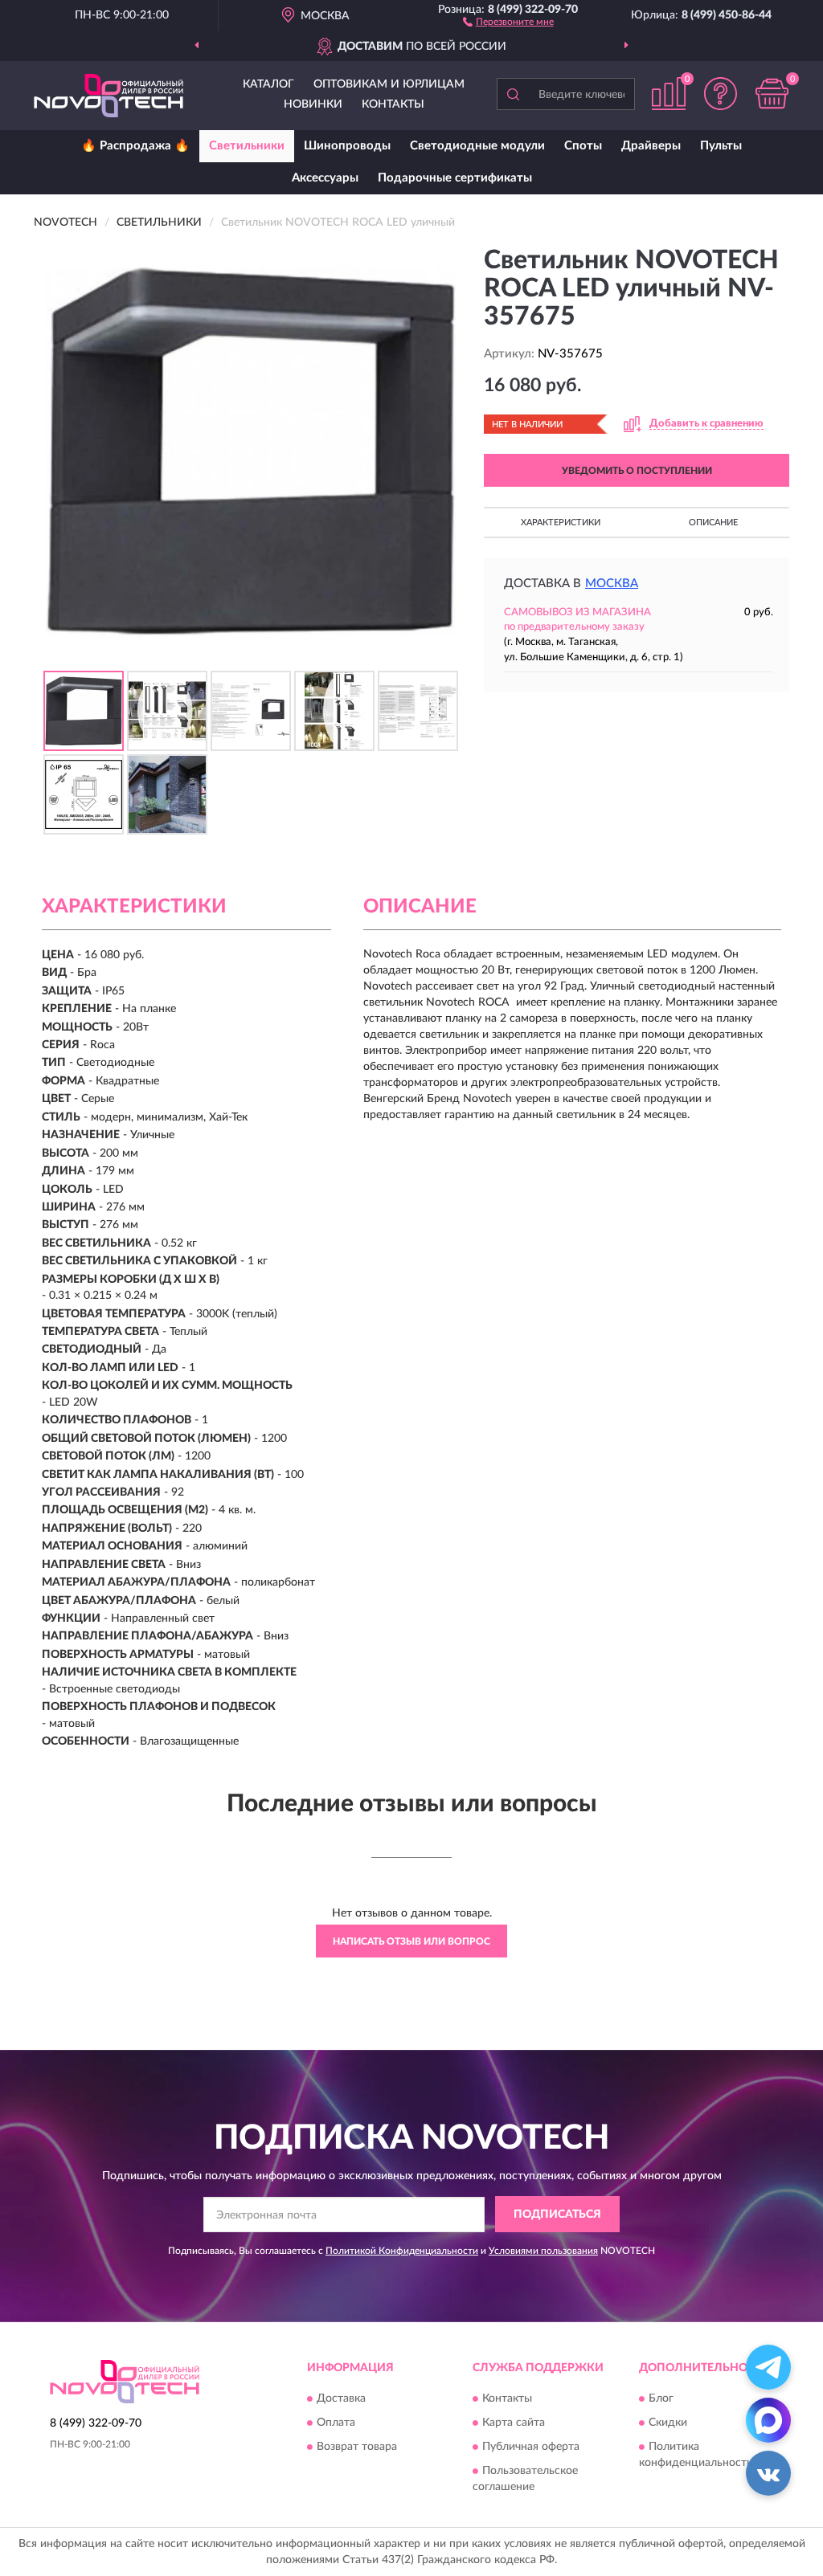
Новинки (313, 104)
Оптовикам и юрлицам (389, 84)
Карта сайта (514, 2423)
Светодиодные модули (477, 146)
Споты (583, 146)
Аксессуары (325, 178)
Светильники (247, 146)
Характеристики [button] (561, 523)
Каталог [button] (268, 84)
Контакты (393, 104)
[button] (508, 21)
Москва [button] (612, 584)
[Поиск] (513, 94)
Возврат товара (357, 2447)
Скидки (668, 2423)
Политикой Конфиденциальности (402, 2251)
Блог (661, 2399)
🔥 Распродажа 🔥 (135, 146)
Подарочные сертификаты (455, 178)
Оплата (336, 2423)
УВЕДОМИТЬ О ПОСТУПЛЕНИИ (637, 471)
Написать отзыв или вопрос (411, 1941)
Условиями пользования (543, 2251)
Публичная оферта (531, 2447)
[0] (772, 94)
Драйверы (651, 146)
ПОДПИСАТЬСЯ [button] (557, 2215)
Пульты (721, 146)
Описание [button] (713, 523)
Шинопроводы (347, 146)
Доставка (341, 2399)
